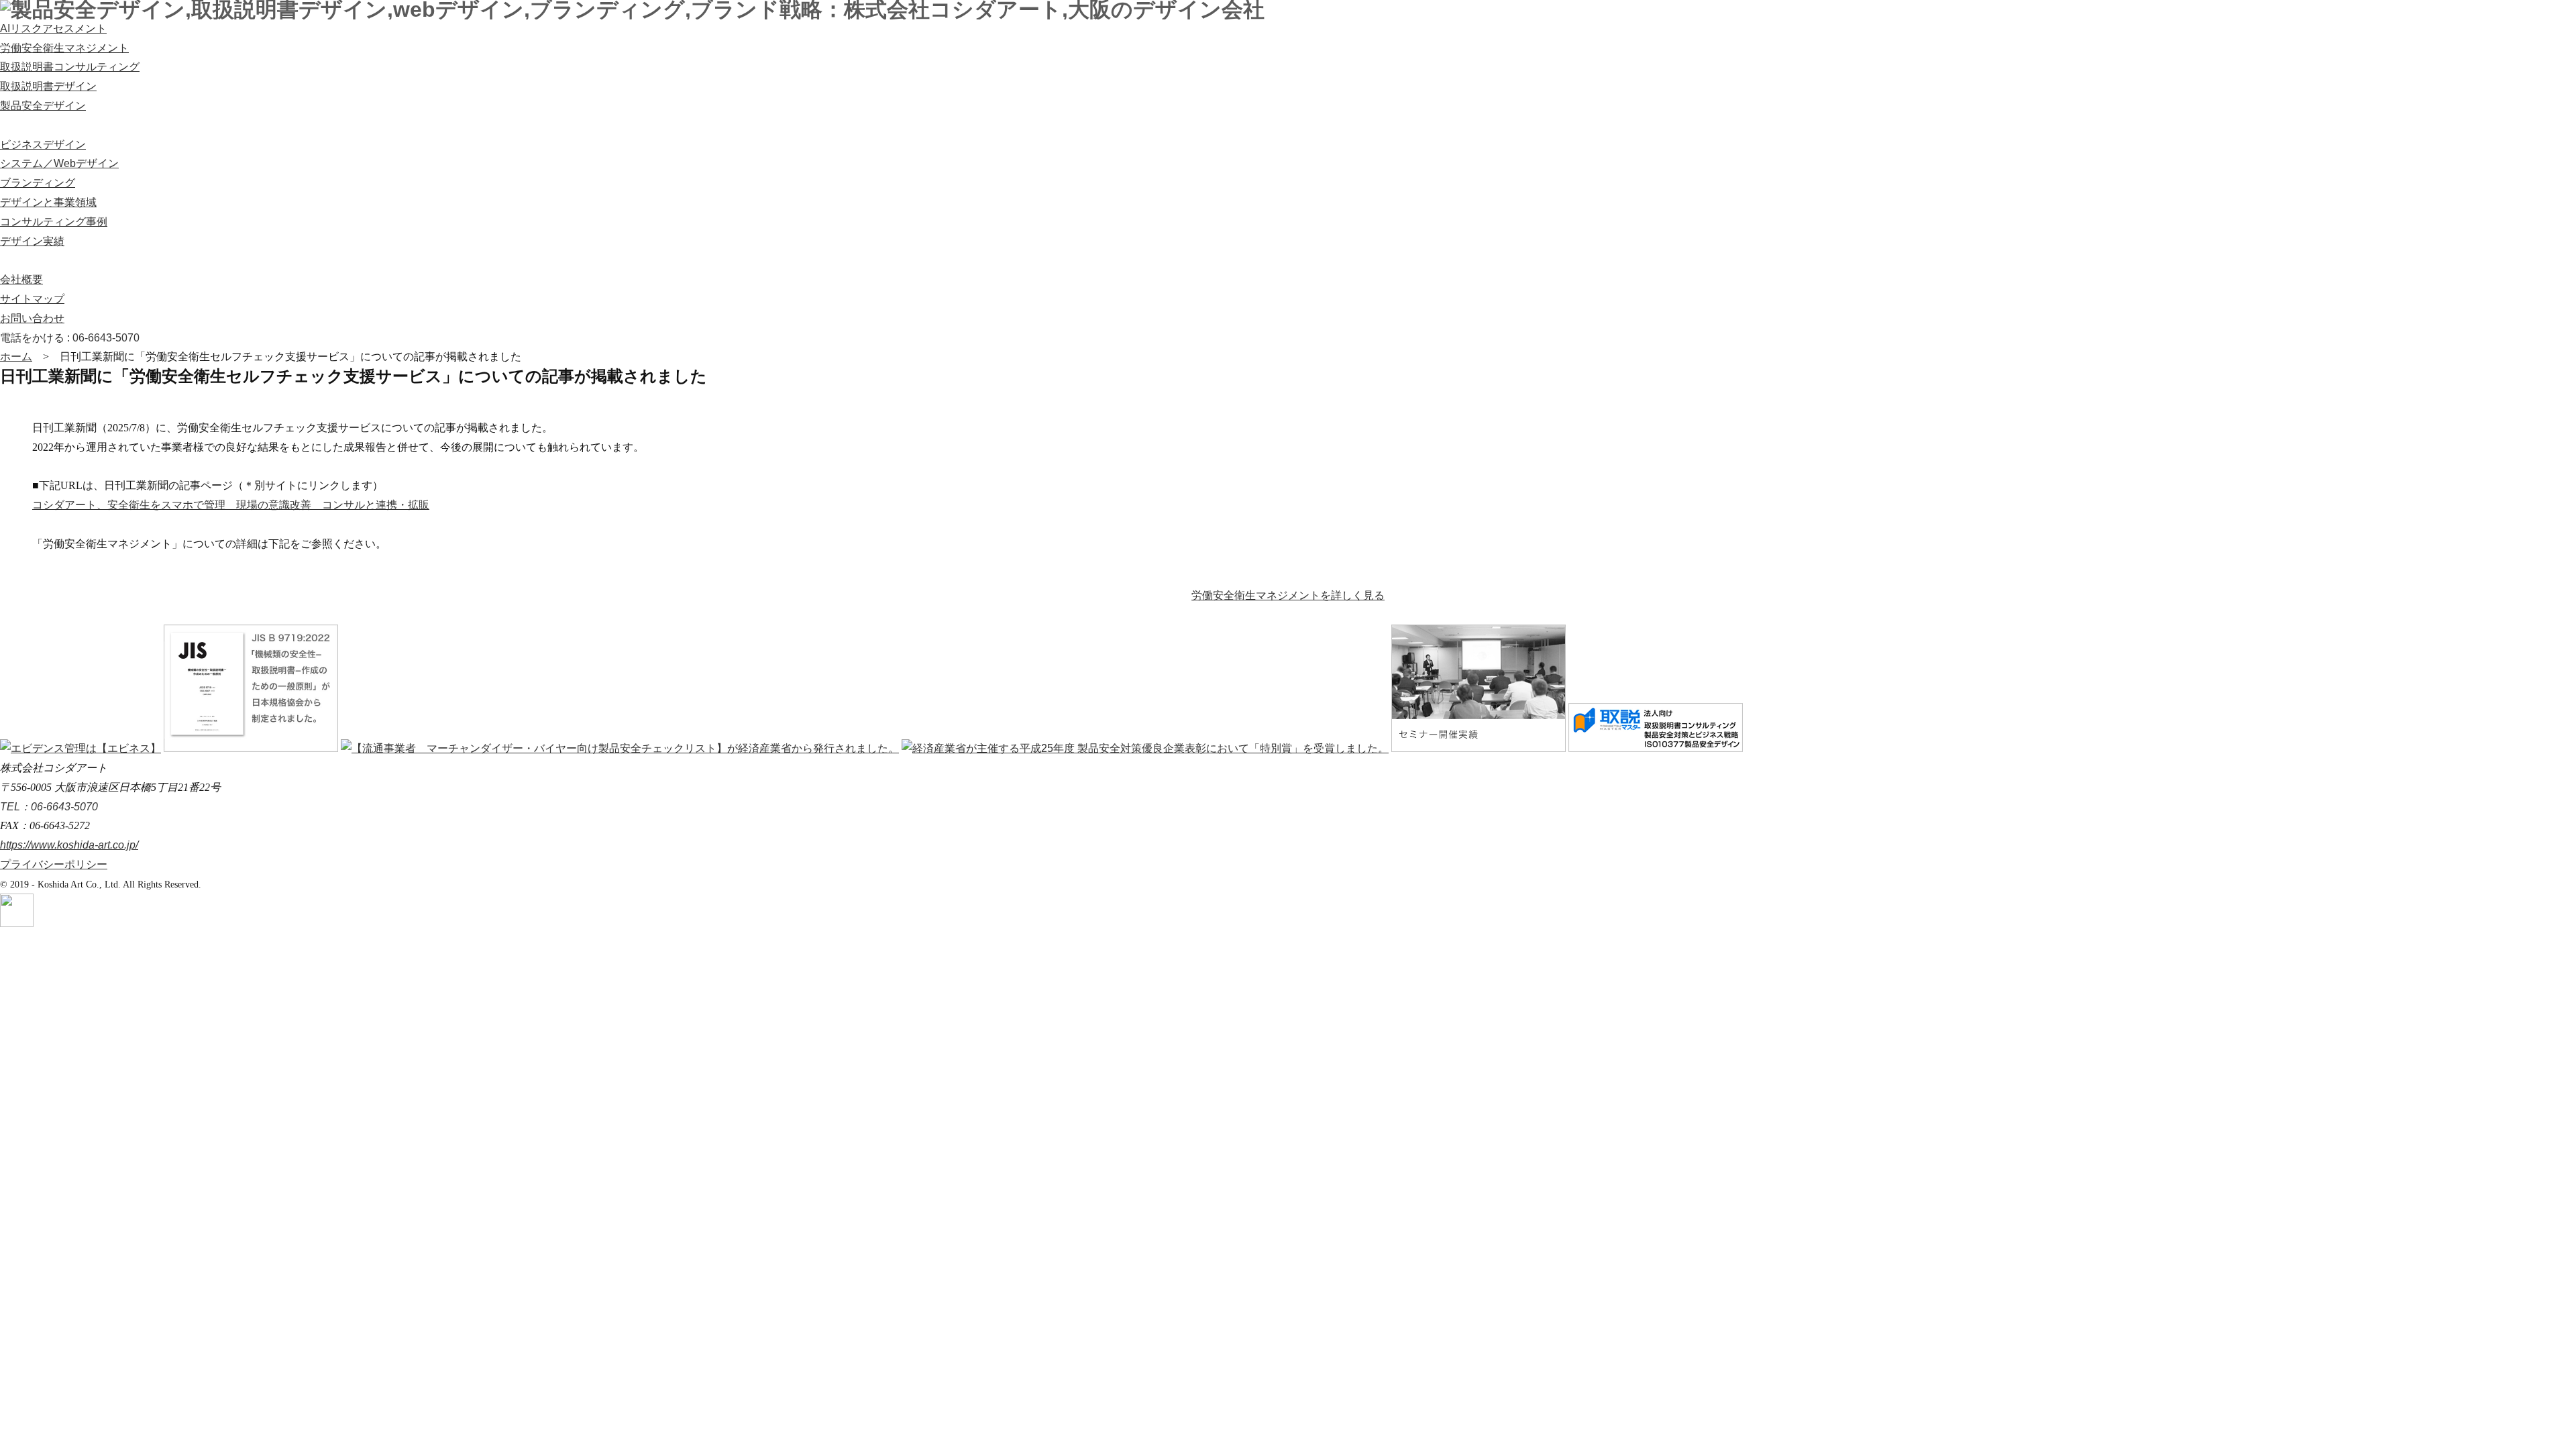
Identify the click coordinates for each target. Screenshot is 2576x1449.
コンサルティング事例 (54, 222)
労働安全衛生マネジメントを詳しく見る (1288, 595)
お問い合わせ (32, 318)
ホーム (16, 357)
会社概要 (21, 279)
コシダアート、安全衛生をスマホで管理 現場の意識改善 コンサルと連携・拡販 (231, 505)
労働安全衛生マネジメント (64, 48)
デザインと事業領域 (48, 202)
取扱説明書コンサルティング (70, 67)
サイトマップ (32, 299)
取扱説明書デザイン (48, 86)
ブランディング (38, 183)
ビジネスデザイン (43, 145)
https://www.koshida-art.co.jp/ (69, 845)
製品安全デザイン (43, 106)
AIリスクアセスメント (53, 29)
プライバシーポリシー (54, 864)
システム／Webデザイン (59, 163)
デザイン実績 (32, 241)
